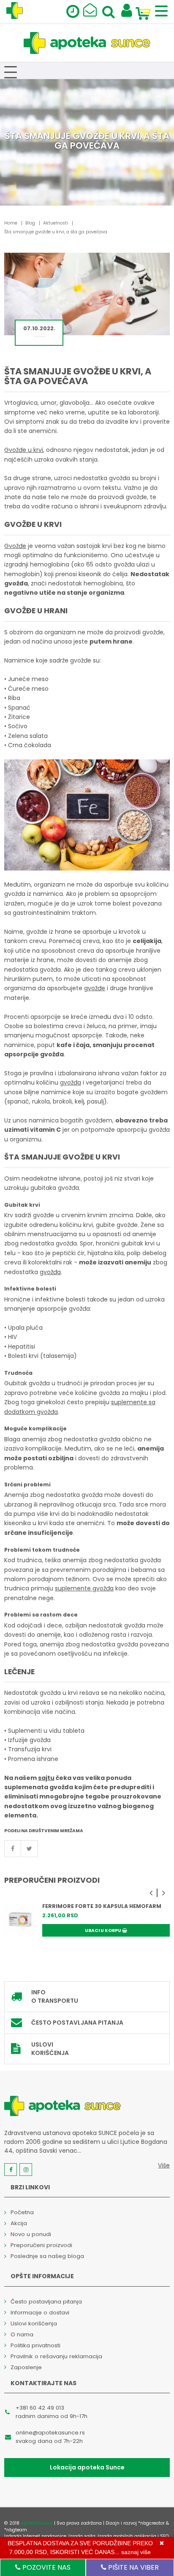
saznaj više (136, 2552)
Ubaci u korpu (103, 1931)
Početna (22, 2212)
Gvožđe (15, 546)
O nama (22, 2334)
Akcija (19, 2223)
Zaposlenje (26, 2367)
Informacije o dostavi (40, 2313)
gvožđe (95, 988)
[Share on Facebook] (13, 1849)
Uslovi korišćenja (50, 2049)
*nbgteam (16, 2530)
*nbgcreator (151, 2523)
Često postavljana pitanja (77, 2023)
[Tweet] (30, 1849)
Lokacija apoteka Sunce (87, 2467)
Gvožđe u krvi (24, 450)
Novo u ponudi (31, 2234)
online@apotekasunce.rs (50, 2433)
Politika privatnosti (35, 2345)
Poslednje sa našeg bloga (47, 2256)
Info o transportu (55, 1996)
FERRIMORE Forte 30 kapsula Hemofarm (102, 1906)
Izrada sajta (82, 2536)
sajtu (46, 1778)
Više (164, 2165)
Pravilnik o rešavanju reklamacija (56, 2356)
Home (11, 223)
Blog (30, 223)
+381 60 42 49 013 (40, 2408)
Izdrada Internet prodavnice (35, 2536)
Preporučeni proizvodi (41, 2245)
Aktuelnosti (56, 223)
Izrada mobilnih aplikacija (127, 2536)
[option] (87, 1927)
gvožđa (71, 1082)
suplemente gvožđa (84, 1588)
